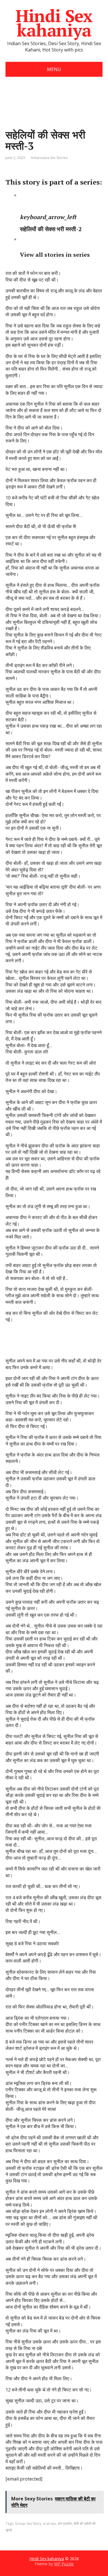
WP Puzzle (64, 2564)
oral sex (49, 2524)
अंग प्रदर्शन (65, 2524)
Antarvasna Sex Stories (49, 158)
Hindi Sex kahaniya (54, 23)
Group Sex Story (28, 2524)
